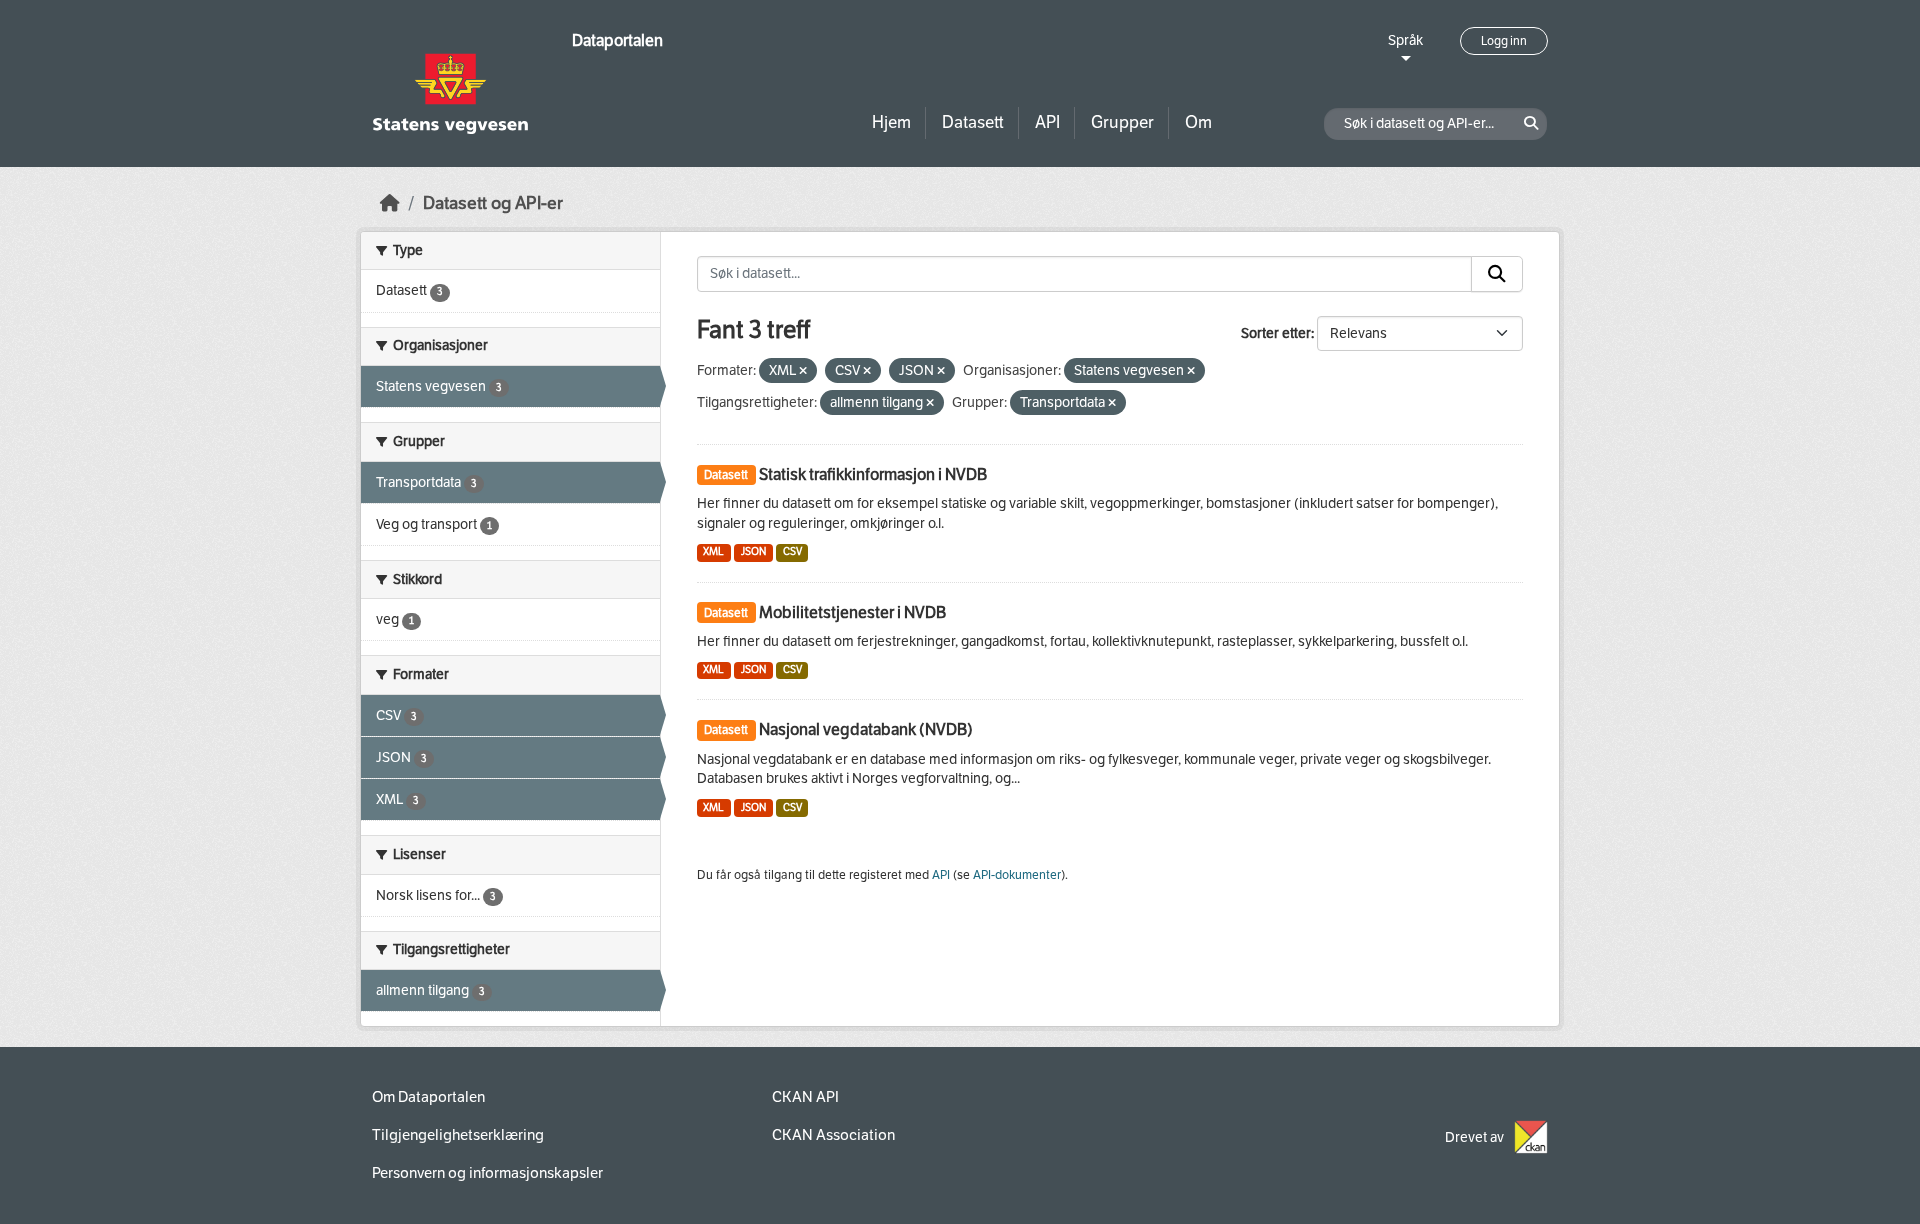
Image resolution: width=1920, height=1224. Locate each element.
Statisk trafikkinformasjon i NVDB (873, 474)
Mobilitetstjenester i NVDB (852, 612)
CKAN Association (833, 1135)
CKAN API (805, 1097)
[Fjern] (803, 371)
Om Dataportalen (428, 1097)
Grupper (1122, 122)
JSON (753, 551)
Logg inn (1504, 41)
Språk (1405, 40)
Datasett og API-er (493, 203)
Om (1198, 122)
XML (713, 551)
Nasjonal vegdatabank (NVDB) (866, 729)
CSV (792, 551)
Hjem (891, 122)
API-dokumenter (1017, 875)
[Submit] (1497, 274)
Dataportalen (617, 40)
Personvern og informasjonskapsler (487, 1173)
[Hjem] (390, 203)
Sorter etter (1276, 333)
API (1047, 122)
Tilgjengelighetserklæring (458, 1135)
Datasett (973, 122)
